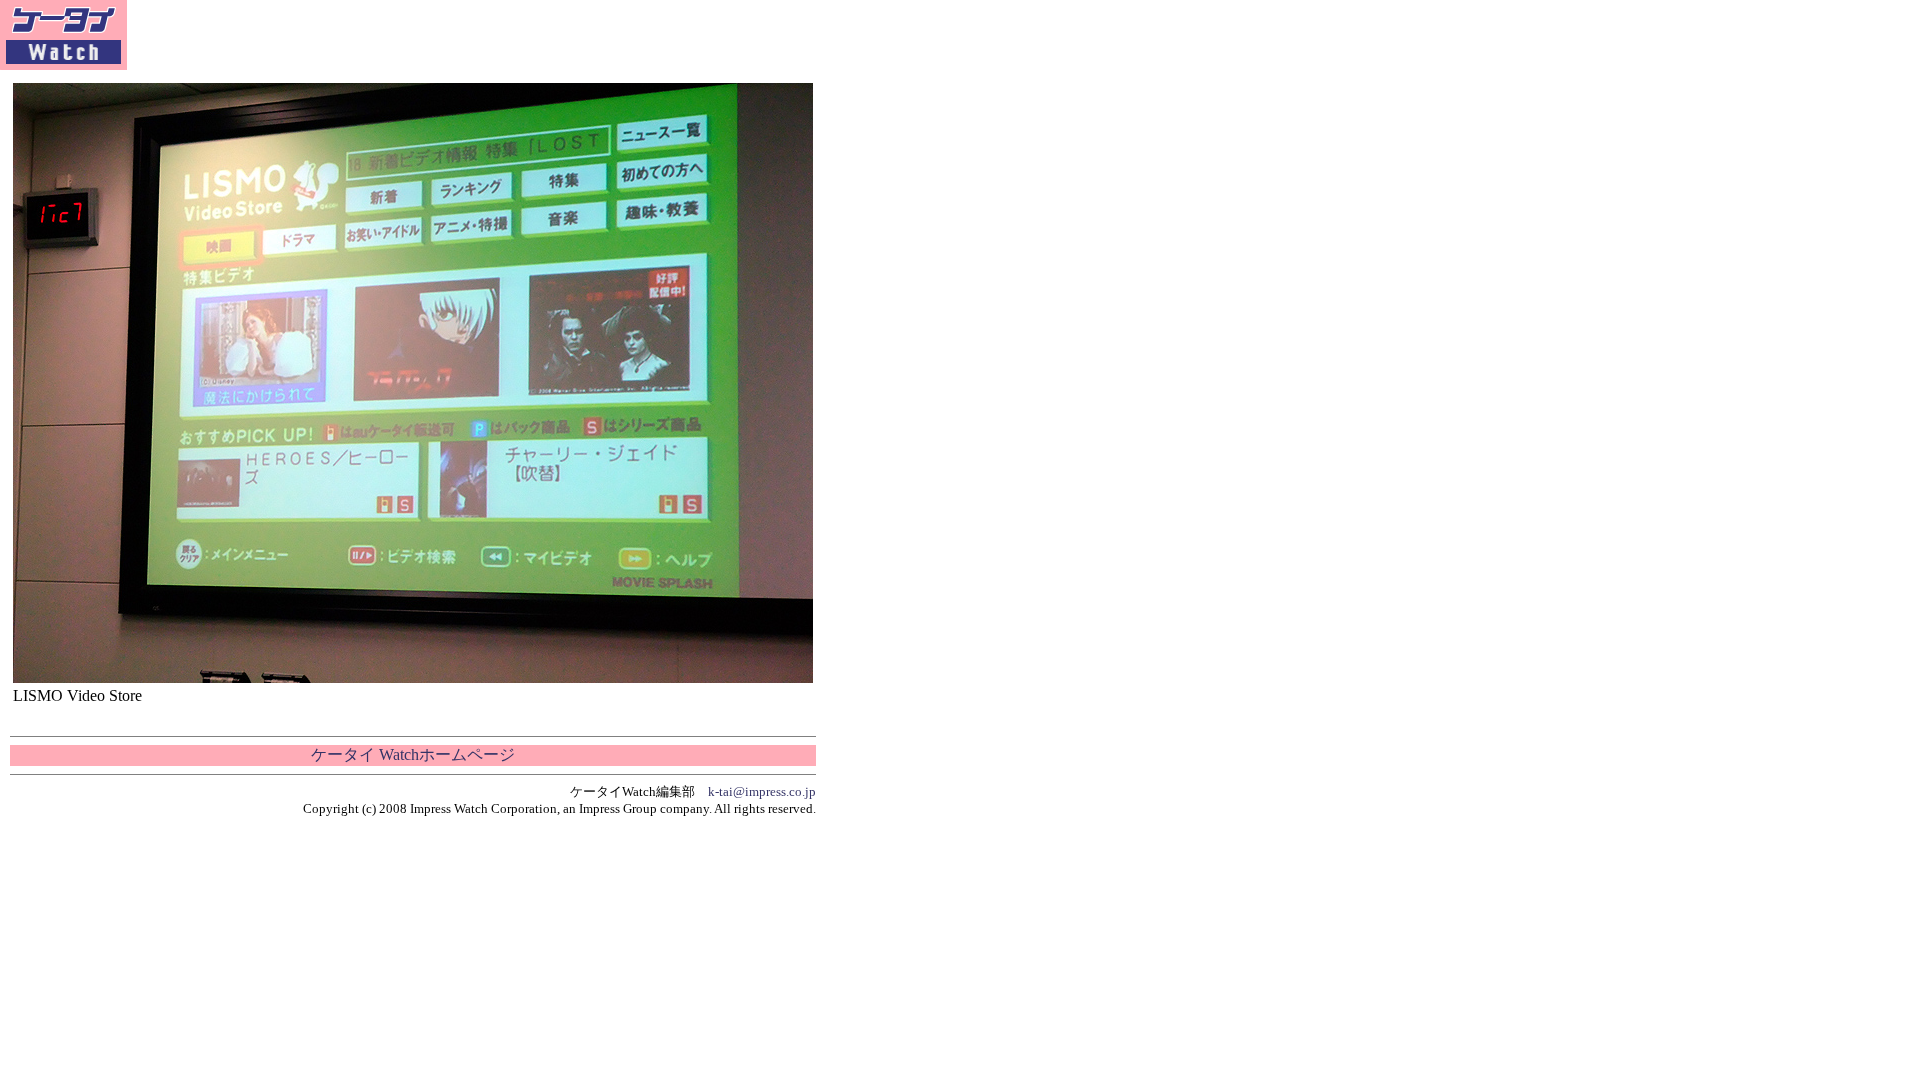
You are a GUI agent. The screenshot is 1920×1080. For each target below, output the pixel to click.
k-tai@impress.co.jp (762, 791)
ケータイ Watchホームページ (413, 754)
